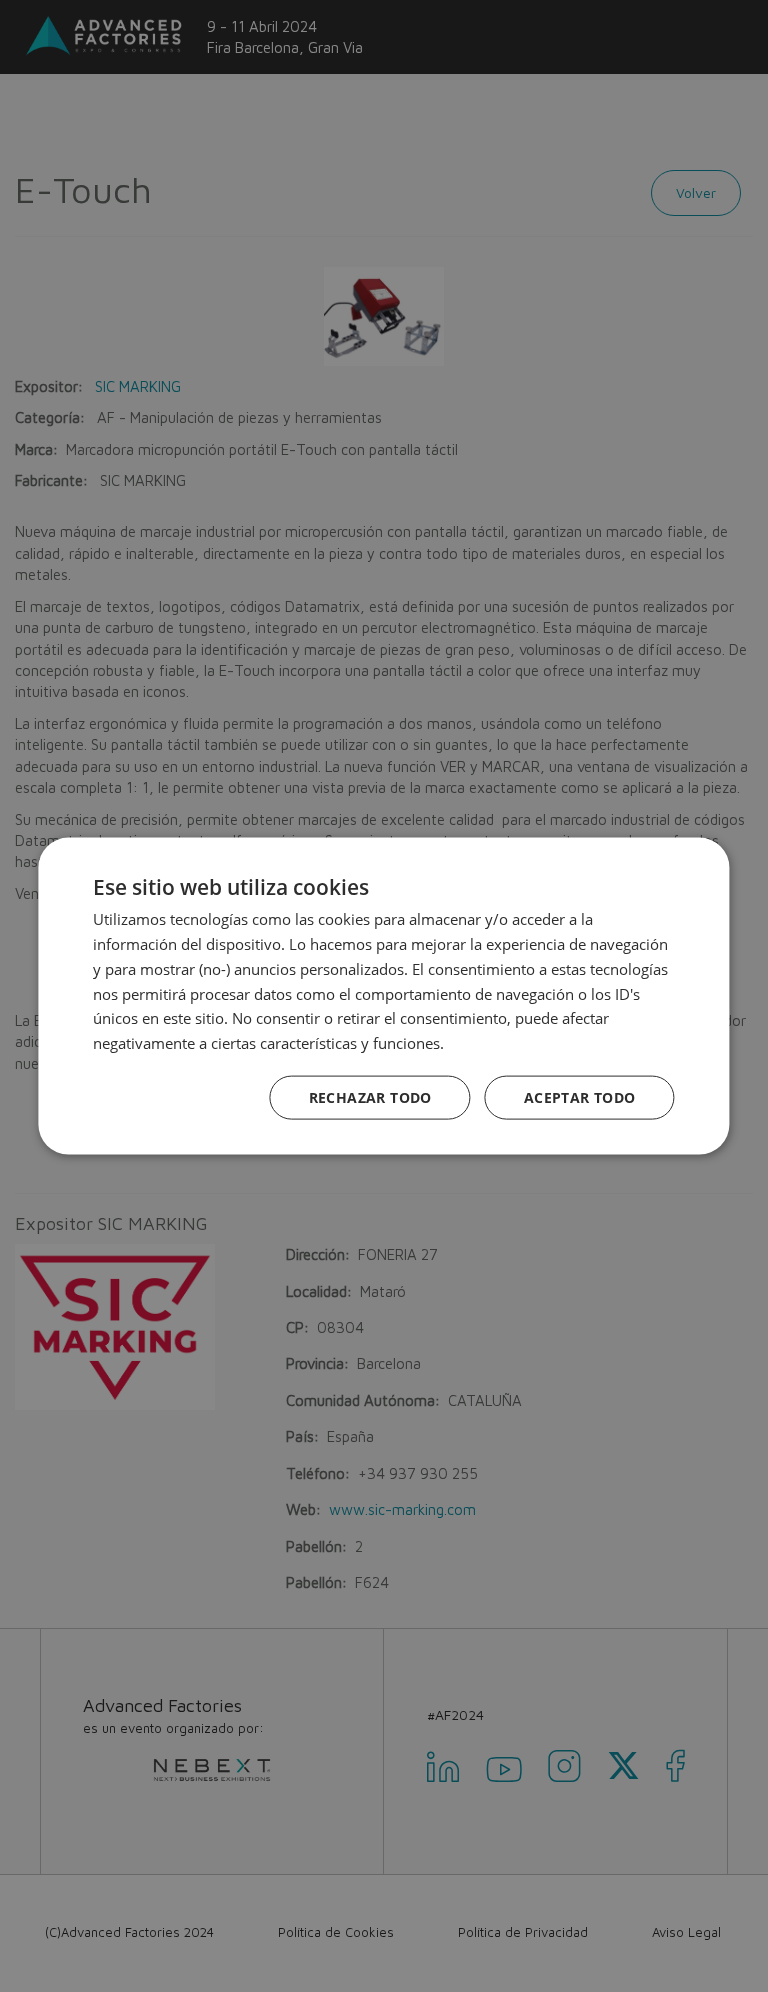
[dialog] (384, 996)
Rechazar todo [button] (370, 1096)
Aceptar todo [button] (580, 1096)
